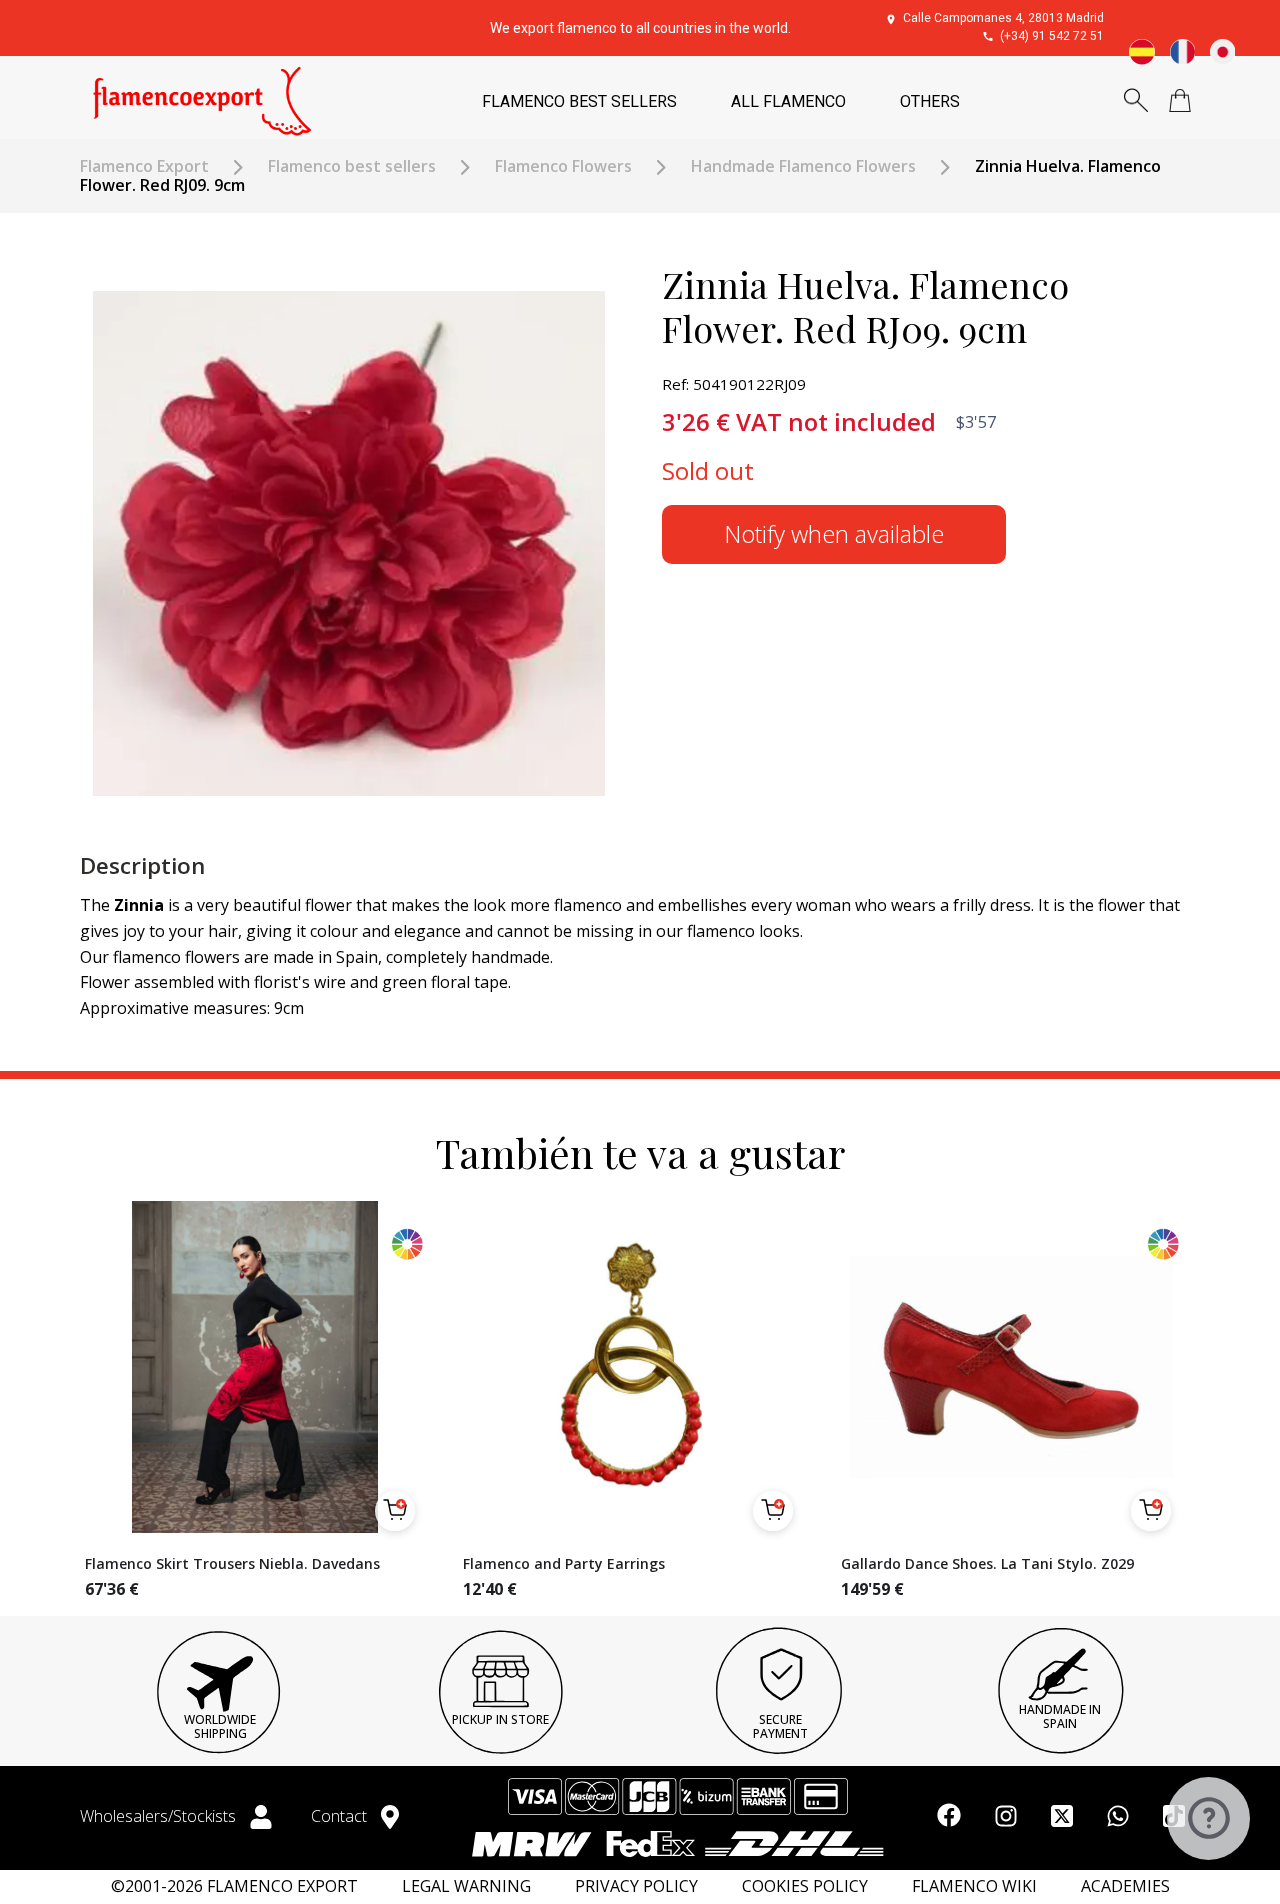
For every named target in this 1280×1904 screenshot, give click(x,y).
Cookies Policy (805, 1886)
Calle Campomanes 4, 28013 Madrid (1003, 18)
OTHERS (930, 101)
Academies (1125, 1886)
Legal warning (466, 1886)
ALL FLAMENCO (788, 101)
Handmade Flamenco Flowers (803, 166)
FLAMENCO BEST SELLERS (579, 101)
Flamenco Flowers (563, 166)
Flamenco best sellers (352, 166)
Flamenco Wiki (974, 1886)
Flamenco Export (144, 166)
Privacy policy (636, 1886)
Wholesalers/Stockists (160, 1816)
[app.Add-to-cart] (395, 1511)
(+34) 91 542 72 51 (1052, 36)
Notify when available (834, 533)
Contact (341, 1816)
